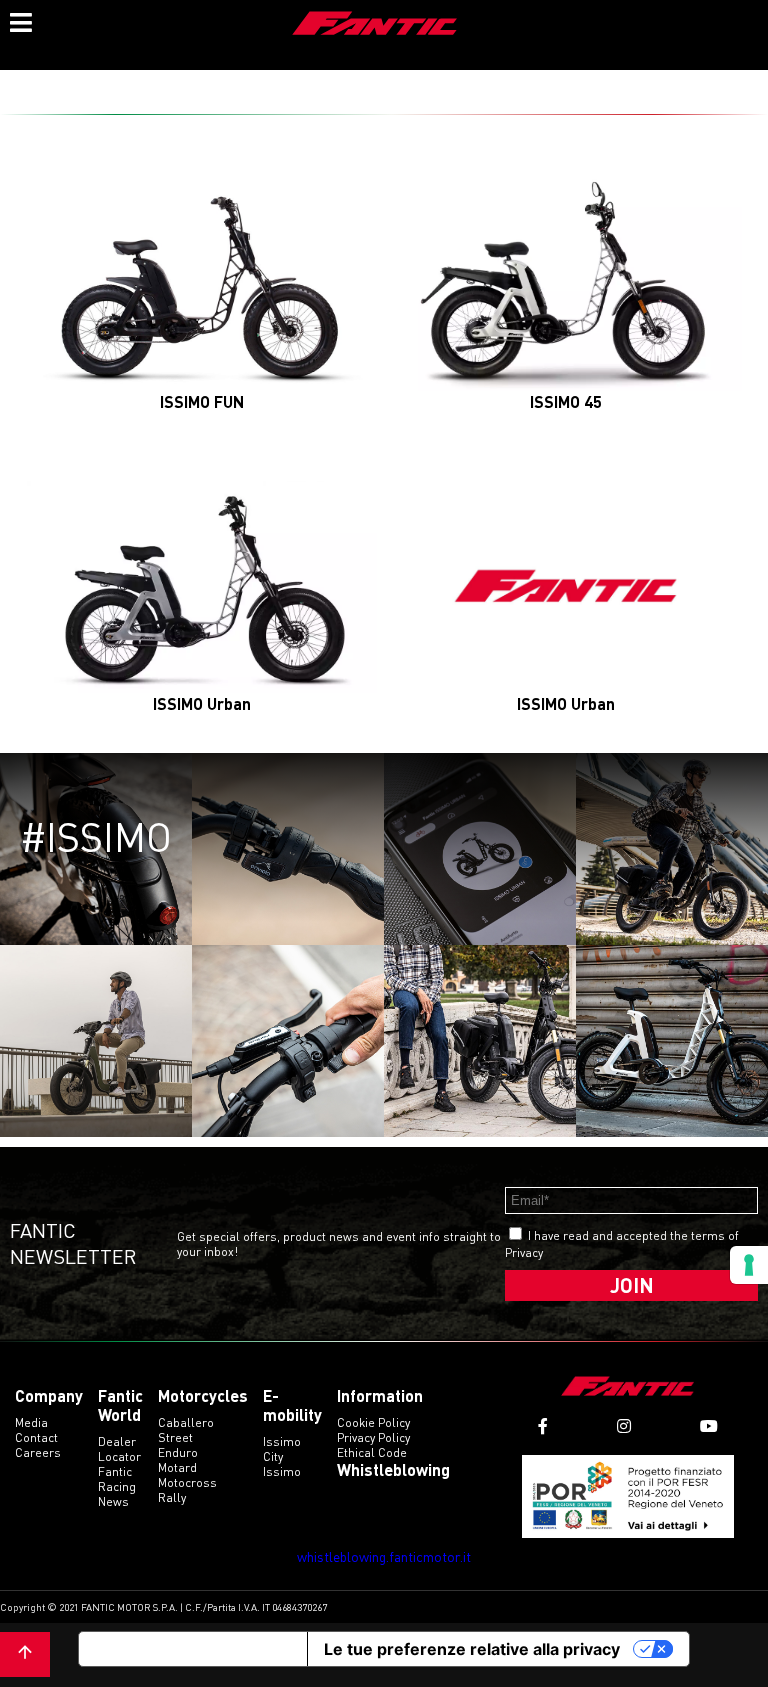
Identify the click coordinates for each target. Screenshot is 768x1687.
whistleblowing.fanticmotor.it (384, 1556)
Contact (36, 1437)
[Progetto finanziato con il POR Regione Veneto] (628, 1496)
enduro (178, 1452)
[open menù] (20, 20)
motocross (187, 1482)
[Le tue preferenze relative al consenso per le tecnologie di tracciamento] (749, 1265)
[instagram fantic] (624, 1426)
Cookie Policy (373, 1422)
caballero (186, 1422)
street (175, 1437)
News (113, 1501)
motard (177, 1467)
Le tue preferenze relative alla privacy (472, 1649)
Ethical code (372, 1452)
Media (31, 1422)
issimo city (282, 1449)
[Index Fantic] (375, 25)
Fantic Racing (117, 1479)
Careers (38, 1452)
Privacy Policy (373, 1437)
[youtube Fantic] (709, 1426)
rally (172, 1497)
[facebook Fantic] (543, 1426)
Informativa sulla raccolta (193, 1649)
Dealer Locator (119, 1449)
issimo (282, 1471)
